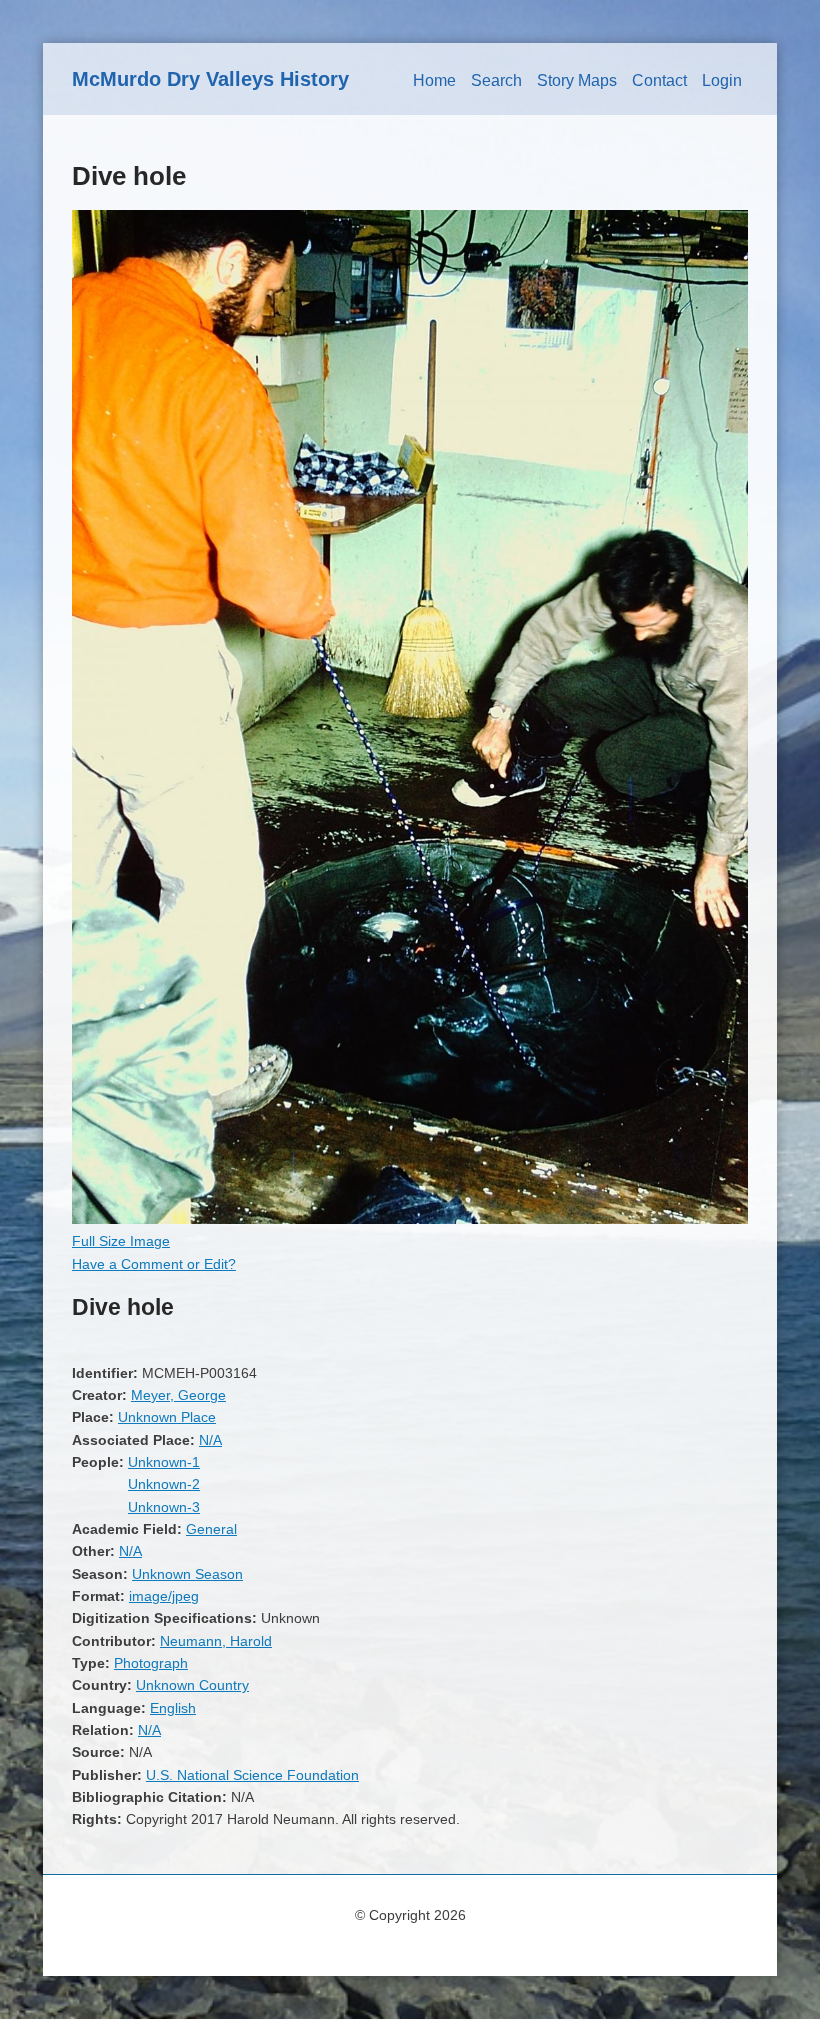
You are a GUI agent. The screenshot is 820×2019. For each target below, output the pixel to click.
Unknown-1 (164, 1462)
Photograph (151, 1663)
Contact (659, 80)
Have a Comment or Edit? (154, 1264)
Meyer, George (178, 1395)
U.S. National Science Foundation (252, 1775)
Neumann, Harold (216, 1641)
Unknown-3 (164, 1507)
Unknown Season (187, 1574)
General (211, 1529)
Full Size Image (121, 1241)
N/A (210, 1440)
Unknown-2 (164, 1484)
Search (496, 80)
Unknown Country (192, 1685)
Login (722, 80)
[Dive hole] (410, 1219)
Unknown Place (167, 1417)
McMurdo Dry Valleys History (210, 79)
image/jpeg (164, 1596)
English (173, 1708)
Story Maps (577, 80)
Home (434, 80)
